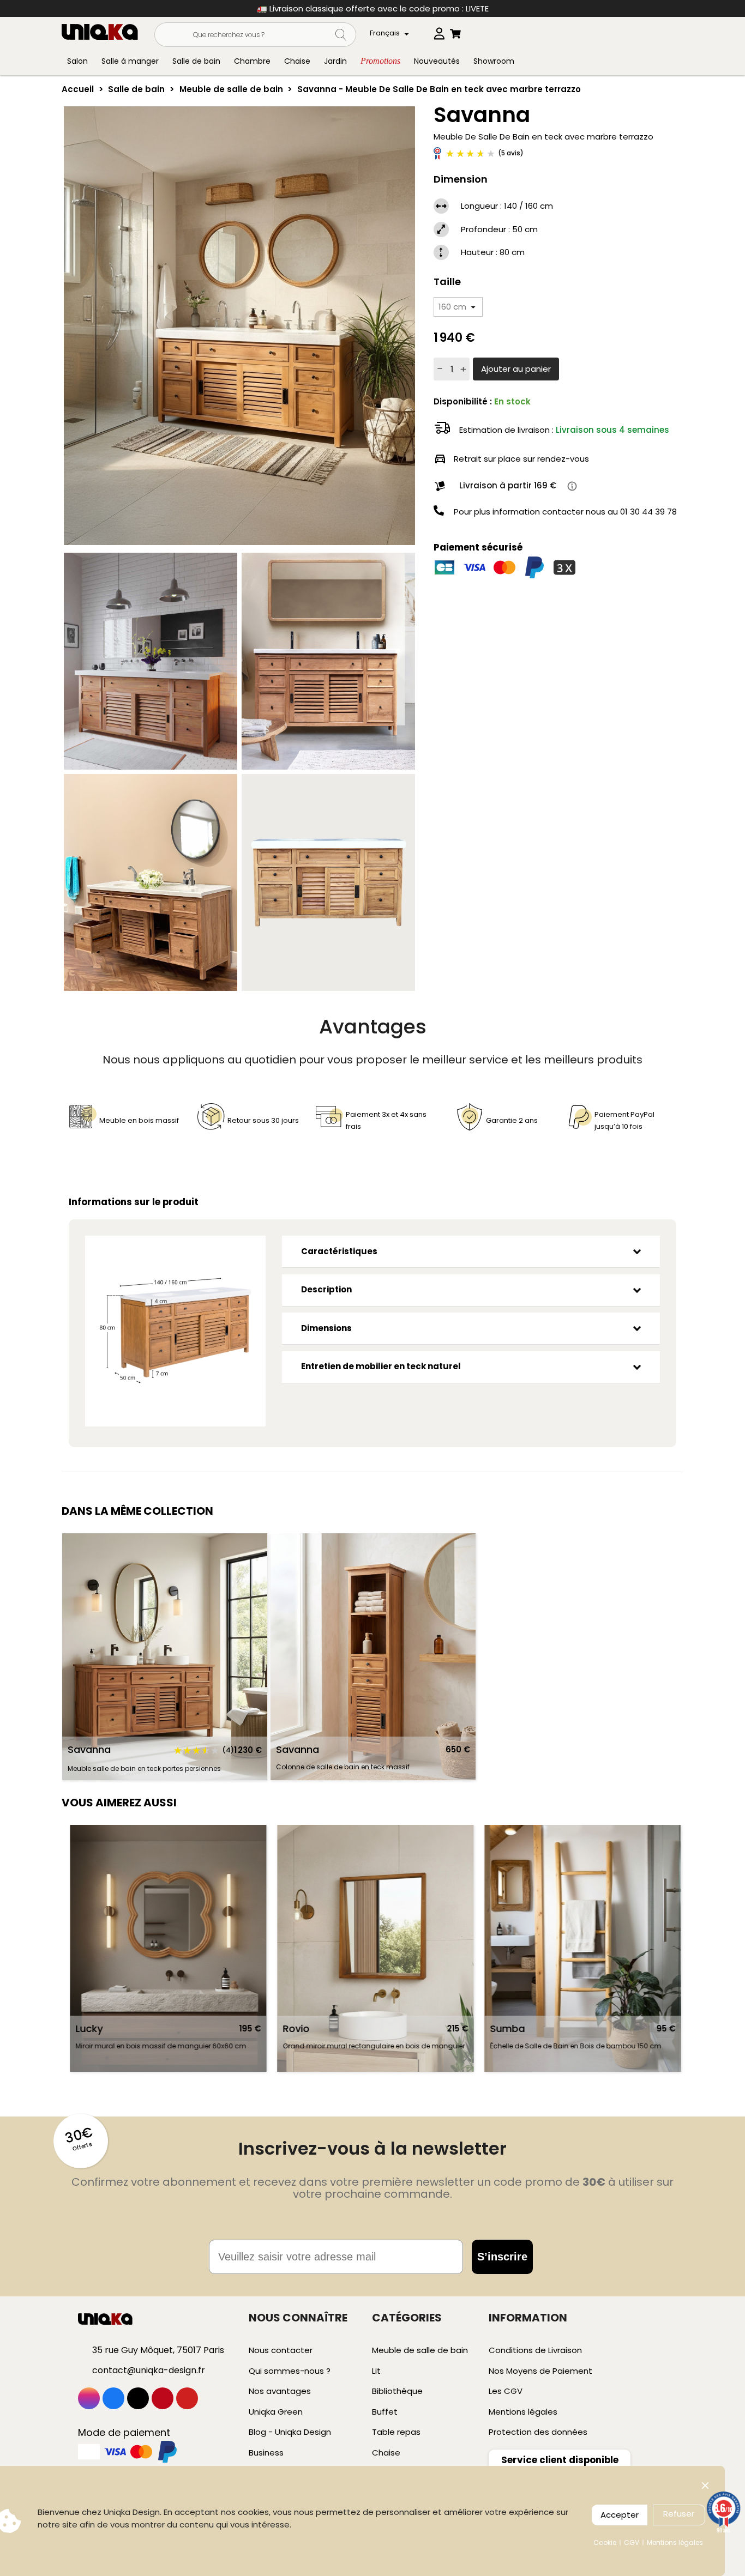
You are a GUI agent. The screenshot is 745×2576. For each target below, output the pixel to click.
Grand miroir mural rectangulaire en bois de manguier (299, 2046)
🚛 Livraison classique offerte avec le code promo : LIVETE (373, 8)
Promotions (380, 61)
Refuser (679, 2514)
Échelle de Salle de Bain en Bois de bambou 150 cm (501, 2046)
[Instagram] (89, 2398)
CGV (632, 2542)
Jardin (335, 61)
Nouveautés (437, 61)
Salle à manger (130, 61)
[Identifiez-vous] (439, 31)
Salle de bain (196, 61)
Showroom (494, 61)
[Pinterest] (163, 2398)
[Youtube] (187, 2398)
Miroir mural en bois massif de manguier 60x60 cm (86, 2046)
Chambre (252, 61)
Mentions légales (675, 2542)
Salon (77, 61)
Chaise (297, 61)
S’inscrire (502, 2257)
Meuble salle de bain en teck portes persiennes (144, 1768)
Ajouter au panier (516, 369)
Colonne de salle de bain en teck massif (343, 1767)
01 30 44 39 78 (648, 512)
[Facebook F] (113, 2398)
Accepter (620, 2515)
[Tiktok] (138, 2398)
